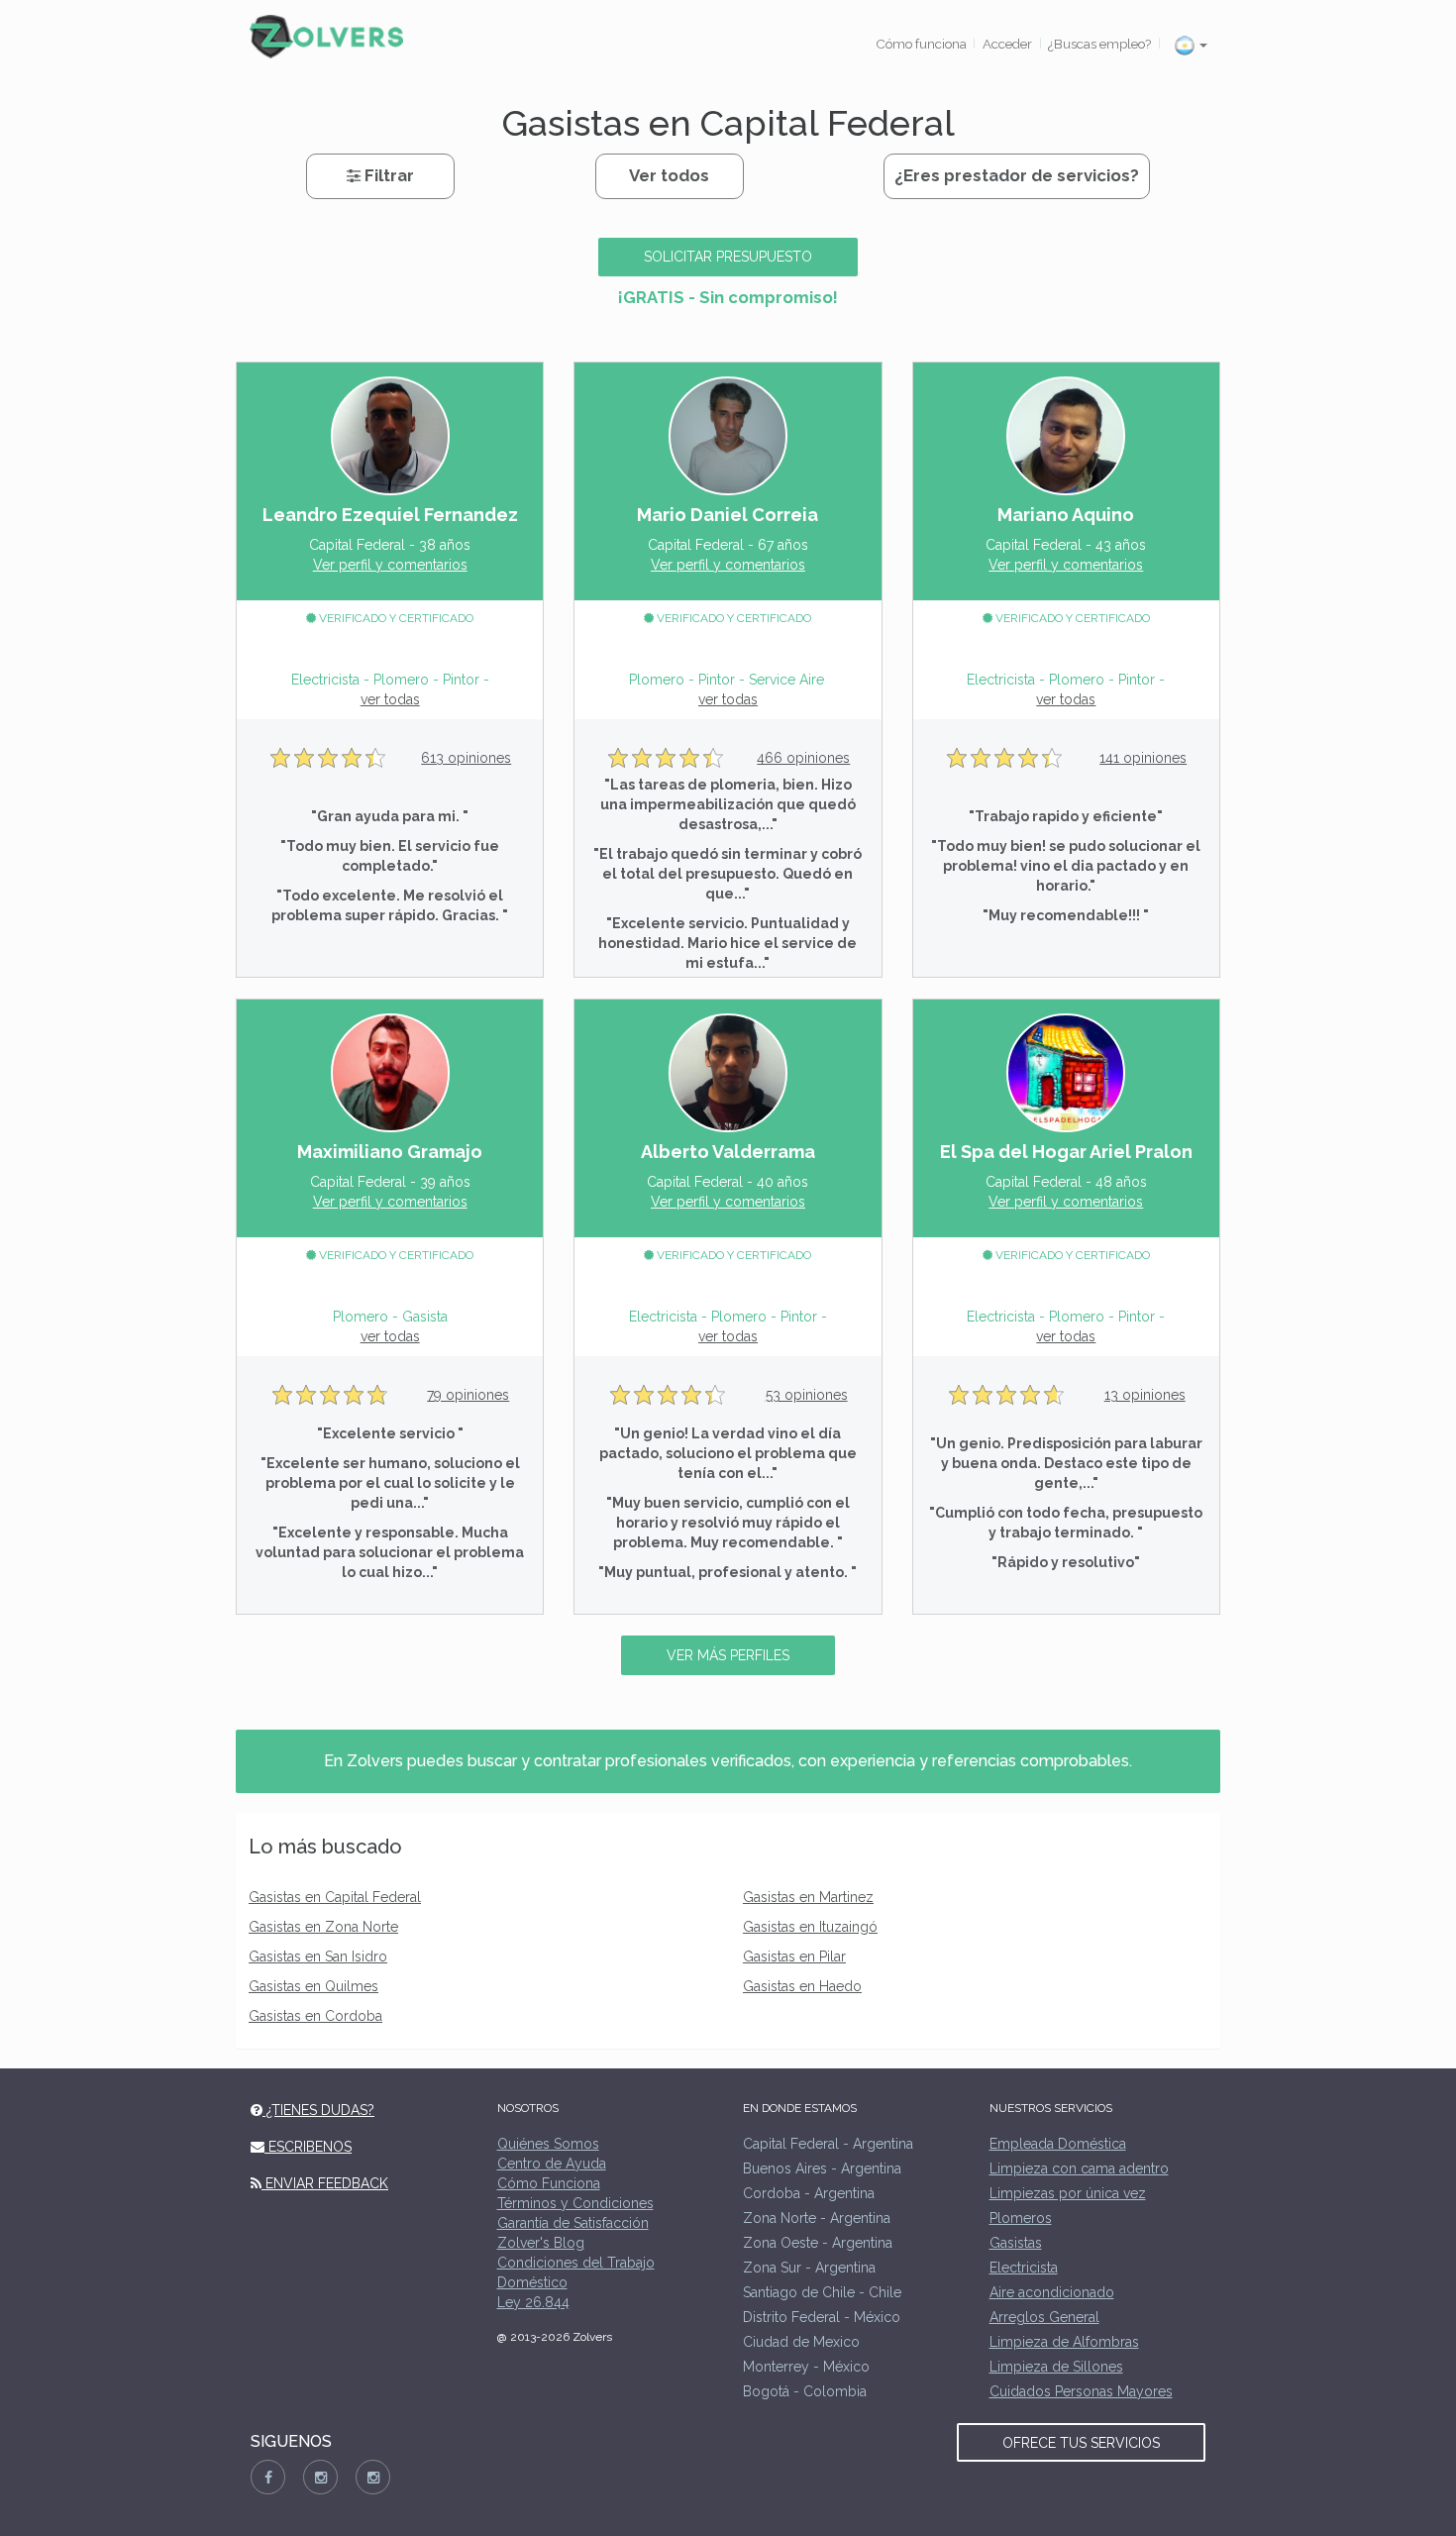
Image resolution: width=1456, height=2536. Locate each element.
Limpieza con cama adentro (1079, 2168)
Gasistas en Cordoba (315, 2016)
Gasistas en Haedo (802, 1986)
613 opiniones (466, 758)
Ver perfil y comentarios (390, 565)
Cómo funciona (921, 44)
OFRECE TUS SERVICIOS (1081, 2443)
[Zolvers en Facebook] (268, 2477)
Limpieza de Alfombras (1064, 2342)
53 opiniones (807, 1395)
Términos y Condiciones (575, 2203)
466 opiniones (803, 758)
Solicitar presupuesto (728, 257)
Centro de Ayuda (552, 2164)
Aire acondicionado (1052, 2292)
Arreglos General (1044, 2317)
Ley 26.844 (533, 2302)
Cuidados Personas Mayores (1081, 2391)
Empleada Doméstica (1058, 2144)
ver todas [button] (390, 699)
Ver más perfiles (728, 1655)
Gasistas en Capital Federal (335, 1897)
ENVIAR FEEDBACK (325, 2183)
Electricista (1024, 2268)
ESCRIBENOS (308, 2147)
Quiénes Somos (548, 2144)
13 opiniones (1145, 1395)
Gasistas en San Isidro (318, 1956)
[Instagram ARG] (320, 2477)
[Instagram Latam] (373, 2477)
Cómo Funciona (549, 2183)
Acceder (1007, 44)
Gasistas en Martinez (808, 1897)
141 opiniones (1143, 758)
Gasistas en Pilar (794, 1956)
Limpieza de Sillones (1056, 2367)
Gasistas (1016, 2243)
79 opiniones (468, 1395)
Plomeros (1021, 2218)
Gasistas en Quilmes (313, 1986)
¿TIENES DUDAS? (318, 2110)
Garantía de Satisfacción (573, 2223)
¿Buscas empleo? (1099, 44)
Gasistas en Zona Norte (323, 1927)
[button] (1191, 45)
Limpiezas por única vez (1068, 2193)
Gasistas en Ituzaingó (810, 1927)
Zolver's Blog (541, 2243)
